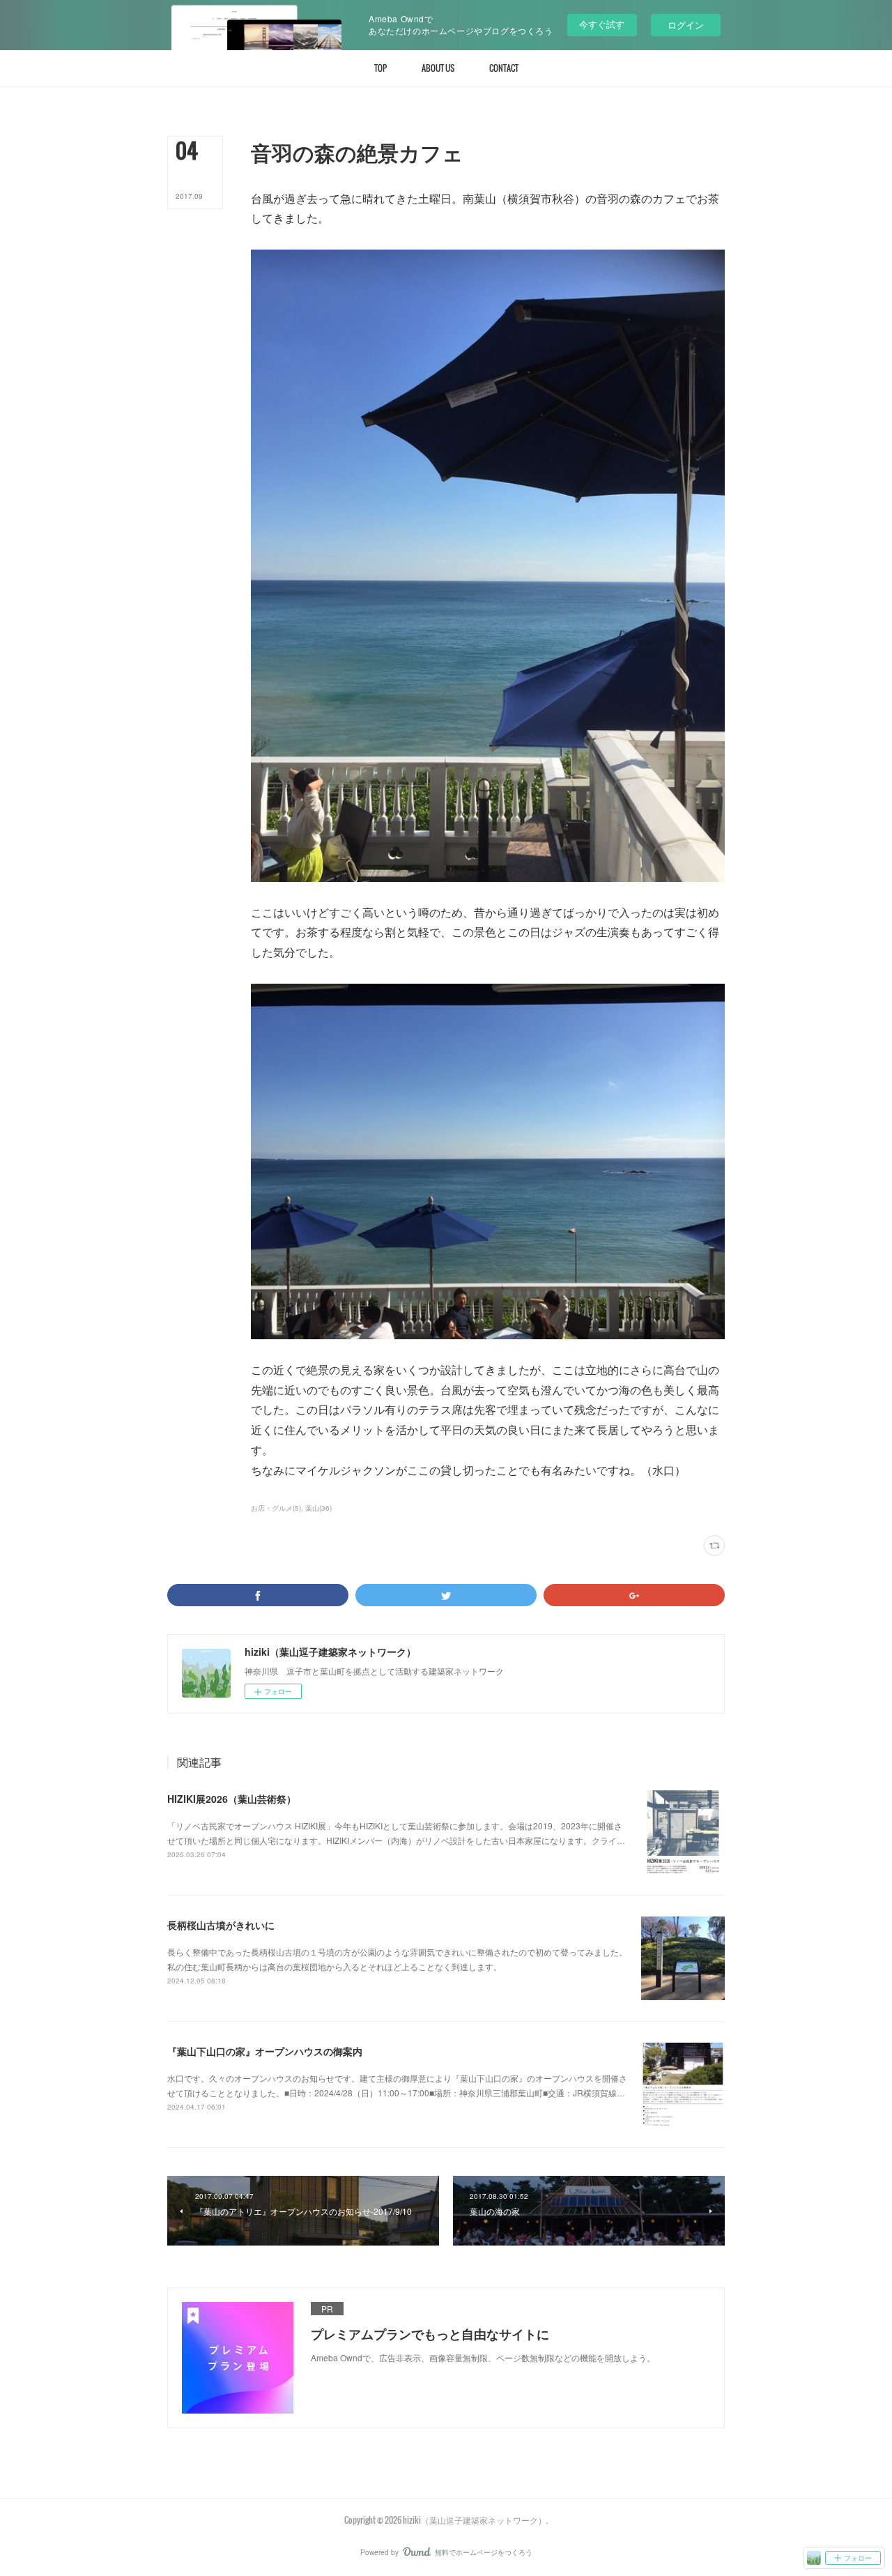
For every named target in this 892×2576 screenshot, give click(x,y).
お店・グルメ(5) (276, 1508)
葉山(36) (318, 1508)
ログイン (686, 25)
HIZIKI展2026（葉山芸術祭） (232, 1799)
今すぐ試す (602, 24)
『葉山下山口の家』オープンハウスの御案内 (265, 2051)
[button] (380, 68)
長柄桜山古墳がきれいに (221, 1925)
